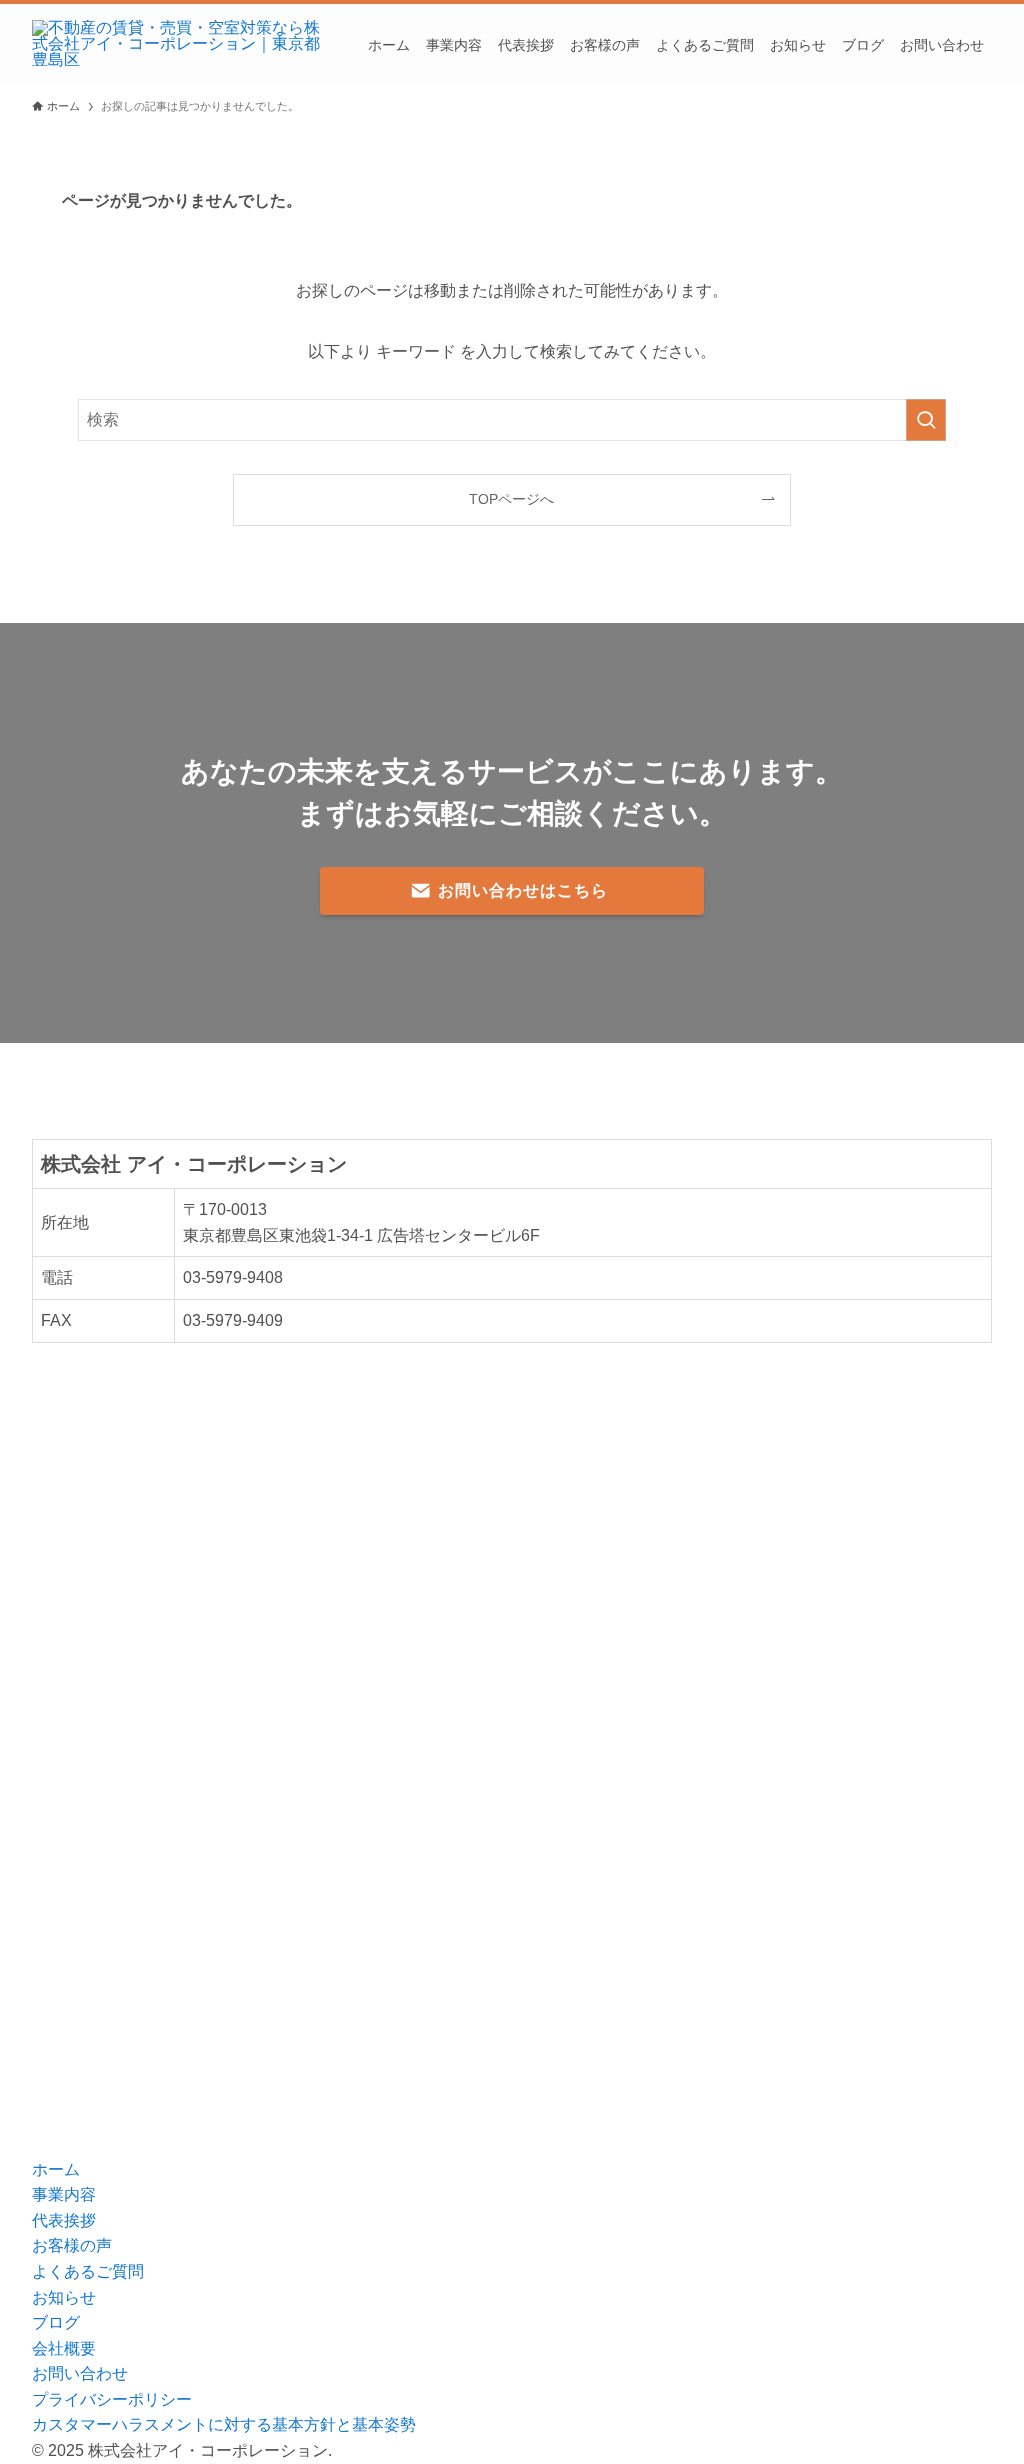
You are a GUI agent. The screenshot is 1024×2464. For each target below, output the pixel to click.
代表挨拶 (64, 2220)
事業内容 (64, 2194)
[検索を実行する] (926, 420)
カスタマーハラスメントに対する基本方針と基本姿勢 (224, 2424)
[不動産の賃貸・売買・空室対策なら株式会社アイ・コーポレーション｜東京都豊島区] (176, 45)
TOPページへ (511, 499)
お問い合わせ (80, 2373)
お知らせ (64, 2297)
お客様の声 (72, 2245)
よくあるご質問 (88, 2271)
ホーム (56, 2169)
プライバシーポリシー (112, 2399)
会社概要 (64, 2348)
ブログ (56, 2322)
